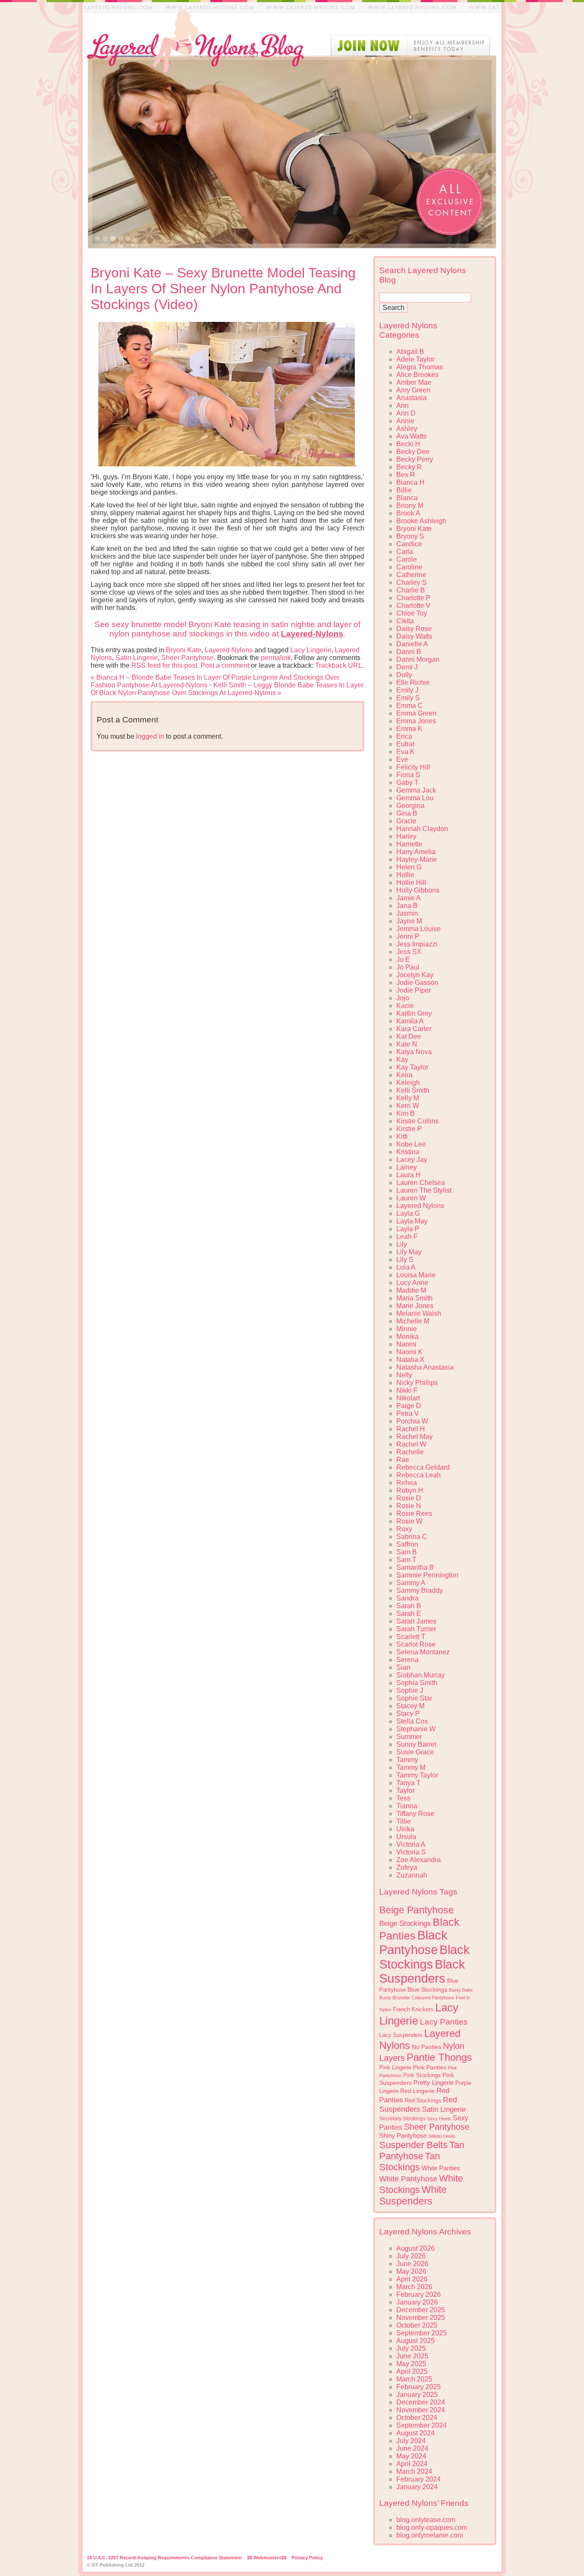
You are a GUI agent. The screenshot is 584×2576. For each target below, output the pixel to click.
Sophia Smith (417, 1683)
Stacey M (410, 1706)
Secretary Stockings (402, 2119)
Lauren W (411, 1198)
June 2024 (412, 2448)
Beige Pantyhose (417, 1910)
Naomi (406, 1344)
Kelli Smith (413, 1090)
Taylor (406, 1791)
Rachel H (411, 1429)
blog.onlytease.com (426, 2520)
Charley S (411, 582)
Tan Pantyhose (422, 2150)
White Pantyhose (408, 2179)
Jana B (407, 906)
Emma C (410, 706)
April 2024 (412, 2464)
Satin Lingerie (137, 658)
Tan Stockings (410, 2162)
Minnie (407, 1329)
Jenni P (408, 936)
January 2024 (417, 2487)
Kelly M (408, 1098)
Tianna (407, 1806)
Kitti (402, 1136)
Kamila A (410, 1021)
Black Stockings (425, 1957)
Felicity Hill (413, 767)
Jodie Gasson (417, 983)
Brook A (408, 513)
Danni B (409, 652)
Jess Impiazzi (417, 944)
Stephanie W (416, 1729)
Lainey (407, 1167)
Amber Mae (414, 382)
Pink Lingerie (395, 2068)
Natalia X (410, 1360)
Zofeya (407, 1867)
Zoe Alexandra (419, 1860)
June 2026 (412, 2264)
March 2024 (414, 2471)
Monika (407, 1337)
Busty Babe (461, 1990)
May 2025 (411, 2364)
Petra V (408, 1413)
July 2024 (411, 2441)
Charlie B (411, 590)
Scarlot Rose (416, 1644)
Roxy (404, 1529)
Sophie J (410, 1690)
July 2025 (411, 2348)
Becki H (408, 444)
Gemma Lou (415, 798)
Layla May (412, 1221)
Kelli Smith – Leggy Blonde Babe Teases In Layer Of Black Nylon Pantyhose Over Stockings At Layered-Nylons (227, 689)
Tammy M (411, 1767)
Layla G (408, 1213)
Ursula (406, 1837)
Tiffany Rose (415, 1814)
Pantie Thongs (439, 2057)
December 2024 (421, 2402)
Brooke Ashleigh (421, 521)
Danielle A (412, 644)
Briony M (410, 505)
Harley (406, 836)
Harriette (409, 844)
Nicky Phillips (417, 1383)
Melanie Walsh (419, 1313)
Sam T (406, 1560)
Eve (402, 759)
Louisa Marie (416, 1275)
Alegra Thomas (420, 367)
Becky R (409, 467)
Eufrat (405, 744)
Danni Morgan (418, 659)
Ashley (407, 429)
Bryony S (410, 536)
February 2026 (419, 2295)
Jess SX (409, 952)
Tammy (407, 1760)
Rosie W (409, 1521)
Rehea (407, 1483)
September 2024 (422, 2425)
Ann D (406, 413)
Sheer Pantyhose (187, 658)
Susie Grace (415, 1752)
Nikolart (408, 1398)
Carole (407, 559)
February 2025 (419, 2387)
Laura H (409, 1175)
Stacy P (408, 1714)
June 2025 (412, 2356)
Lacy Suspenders (401, 2035)
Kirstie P (409, 1129)
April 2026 (412, 2279)
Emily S (408, 698)
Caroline (409, 567)
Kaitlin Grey (414, 1013)
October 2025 (417, 2325)
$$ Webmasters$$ (267, 2558)
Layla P (408, 1229)
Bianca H (410, 482)
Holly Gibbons (418, 890)
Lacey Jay (412, 1160)
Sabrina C (412, 1537)
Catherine (411, 575)
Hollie (405, 875)
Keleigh (408, 1083)
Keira (404, 1075)
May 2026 (411, 2271)
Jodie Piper (414, 990)
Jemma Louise (419, 929)
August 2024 (416, 2433)
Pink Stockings (422, 2075)
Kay (402, 1060)
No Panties (426, 2047)
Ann (403, 405)
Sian (403, 1667)
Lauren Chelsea (421, 1183)
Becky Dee (413, 452)
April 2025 (412, 2371)
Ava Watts (411, 436)
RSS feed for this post (164, 665)
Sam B (407, 1552)
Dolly (404, 675)
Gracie (406, 821)
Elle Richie (413, 682)
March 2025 (414, 2379)
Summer (409, 1737)
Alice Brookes (417, 375)
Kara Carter (414, 1029)
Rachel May (414, 1437)
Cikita (405, 621)
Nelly (404, 1375)
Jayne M (409, 921)
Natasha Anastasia (425, 1367)
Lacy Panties (444, 2022)
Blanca (407, 498)
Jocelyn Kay (415, 975)
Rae (403, 1460)
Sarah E (409, 1614)
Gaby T (407, 783)
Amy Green (413, 390)
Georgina (410, 806)
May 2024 (411, 2456)
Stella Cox (412, 1721)
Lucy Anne (412, 1283)
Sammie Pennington (427, 1575)
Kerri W (408, 1106)
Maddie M (411, 1290)
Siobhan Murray (420, 1675)
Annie (405, 421)
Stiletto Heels (442, 2136)
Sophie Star (414, 1698)
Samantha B (415, 1567)
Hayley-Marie (417, 859)
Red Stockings (423, 2101)
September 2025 (422, 2333)
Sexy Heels (439, 2119)
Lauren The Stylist (424, 1190)
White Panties (441, 2168)
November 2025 (421, 2318)
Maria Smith (414, 1298)
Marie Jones (415, 1306)
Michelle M (413, 1321)
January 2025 (417, 2395)
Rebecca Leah (419, 1475)
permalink (276, 658)
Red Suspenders (418, 2104)
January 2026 (417, 2302)
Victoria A (411, 1844)
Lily (402, 1244)
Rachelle (410, 1452)
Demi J (407, 667)
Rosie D (409, 1498)
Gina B (407, 813)
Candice (409, 544)
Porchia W (412, 1421)
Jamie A (409, 898)
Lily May (409, 1252)
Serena (407, 1660)
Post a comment (225, 665)
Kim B (406, 1113)
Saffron (407, 1544)
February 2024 (419, 2479)
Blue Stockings (427, 1989)
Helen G (409, 867)
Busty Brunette (395, 1998)
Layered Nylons (229, 650)
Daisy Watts (414, 636)
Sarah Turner (416, 1629)
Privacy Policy (307, 2558)
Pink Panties (430, 2068)
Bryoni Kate (184, 650)
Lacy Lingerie (311, 650)
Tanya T (409, 1783)
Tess (403, 1798)
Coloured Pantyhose (433, 1998)
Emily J (407, 690)
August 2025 (416, 2341)
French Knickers (413, 2009)
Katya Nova (414, 1052)
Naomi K (410, 1352)
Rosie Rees (414, 1513)
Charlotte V (413, 606)
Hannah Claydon (422, 829)
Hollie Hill (411, 883)
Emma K (409, 729)
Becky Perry (415, 459)
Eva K (406, 752)
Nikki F (407, 1390)
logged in (150, 736)
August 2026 (416, 2248)
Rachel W (411, 1444)
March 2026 (414, 2287)
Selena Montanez (423, 1652)
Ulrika (405, 1829)
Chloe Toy (412, 613)
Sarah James (416, 1621)
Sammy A (411, 1583)
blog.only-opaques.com (432, 2527)
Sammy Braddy (420, 1590)
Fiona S (408, 775)
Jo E (403, 959)
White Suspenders (413, 2195)
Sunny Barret (416, 1744)
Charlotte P (413, 598)
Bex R (406, 475)
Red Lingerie (417, 2091)
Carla (405, 552)
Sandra (407, 1598)
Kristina (408, 1152)
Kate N (407, 1044)
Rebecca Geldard (423, 1467)
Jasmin (407, 913)
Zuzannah (412, 1875)
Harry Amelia (416, 852)
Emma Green (416, 713)
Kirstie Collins (417, 1121)
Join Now (410, 45)
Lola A (406, 1267)
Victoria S (411, 1852)
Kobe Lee (411, 1144)
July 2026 (411, 2256)
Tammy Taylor (417, 1775)
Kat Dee (409, 1036)
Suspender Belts (413, 2145)
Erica (404, 736)
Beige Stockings (405, 1923)
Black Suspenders (422, 1971)
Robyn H (410, 1490)
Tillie (404, 1821)
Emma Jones (416, 721)
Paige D (409, 1406)
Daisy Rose (414, 629)
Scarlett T (411, 1637)
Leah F (407, 1236)
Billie (404, 490)
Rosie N (409, 1506)
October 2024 (417, 2418)
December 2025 (421, 2310)
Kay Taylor (412, 1067)
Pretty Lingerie (434, 2082)
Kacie (405, 1006)
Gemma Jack (416, 790)
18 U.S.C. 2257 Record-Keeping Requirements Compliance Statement (164, 2558)
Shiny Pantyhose (403, 2136)
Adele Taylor (415, 359)
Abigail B (410, 352)
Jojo (403, 998)
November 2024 (421, 2410)
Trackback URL (339, 665)
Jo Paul (408, 967)
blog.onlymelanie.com (430, 2535)
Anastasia (411, 398)
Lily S (405, 1260)
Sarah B (409, 1606)
